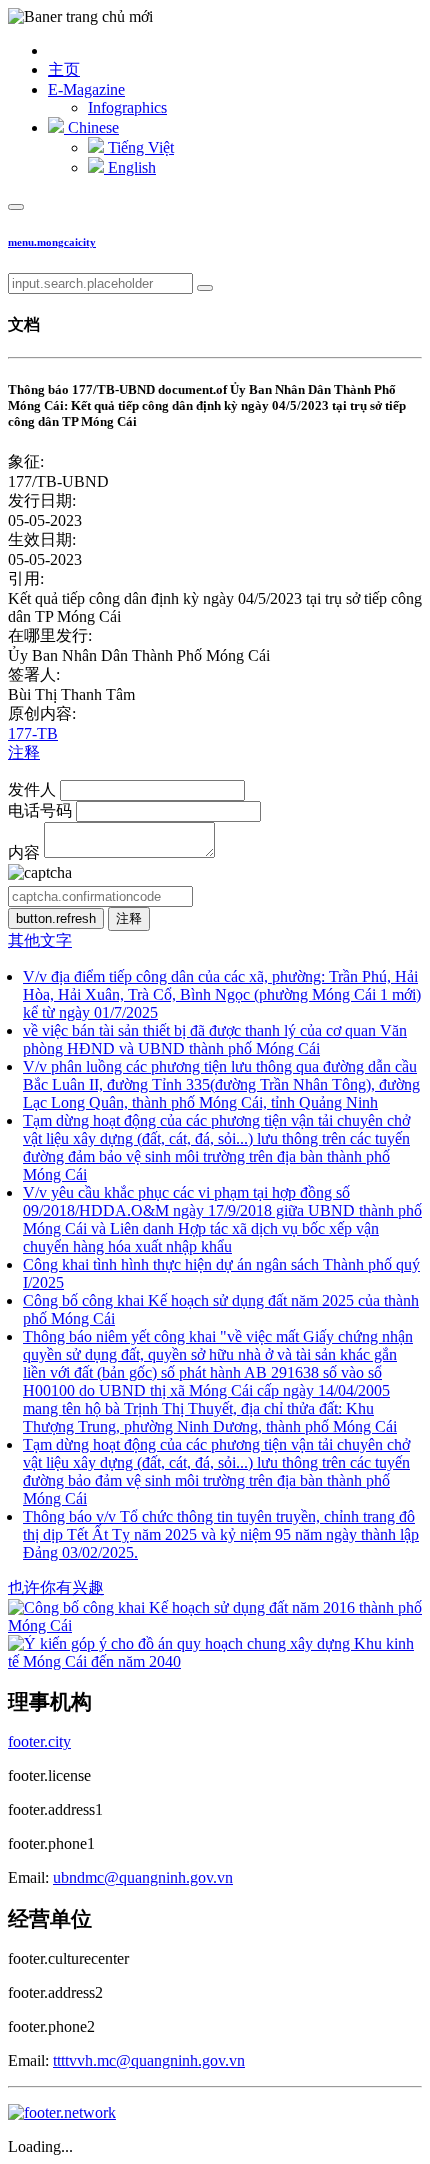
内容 (24, 852)
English (130, 167)
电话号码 (40, 810)
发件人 (32, 789)
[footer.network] (62, 2112)
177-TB (33, 733)
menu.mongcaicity (52, 242)
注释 (24, 752)
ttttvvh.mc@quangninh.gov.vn (149, 2060)
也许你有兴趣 (56, 1587)
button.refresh (56, 918)
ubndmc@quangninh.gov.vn (143, 1877)
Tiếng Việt (139, 147)
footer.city (39, 1741)
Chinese (91, 127)
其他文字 (40, 940)
